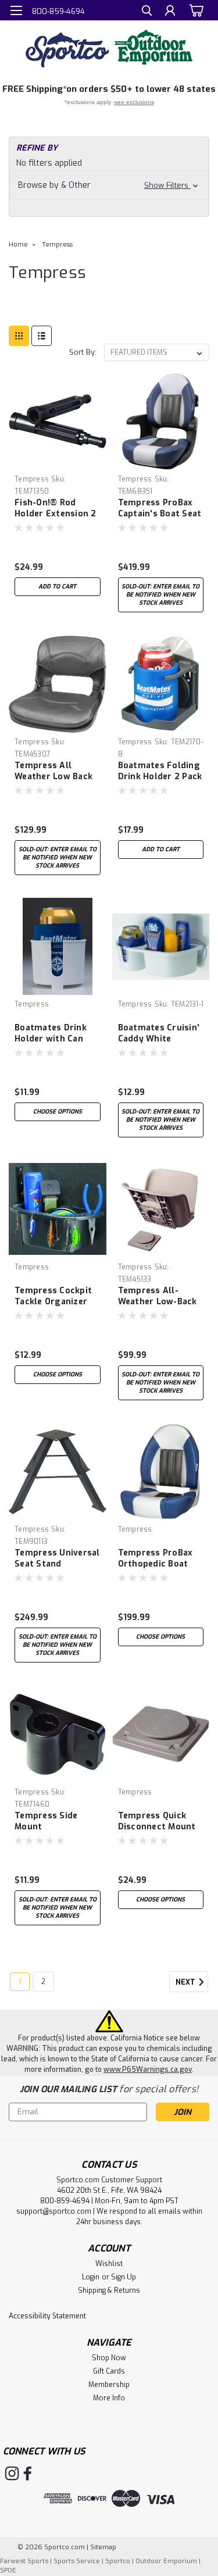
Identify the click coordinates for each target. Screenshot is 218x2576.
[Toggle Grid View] (19, 336)
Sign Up (124, 2277)
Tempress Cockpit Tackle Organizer (53, 1296)
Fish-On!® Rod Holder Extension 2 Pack (56, 509)
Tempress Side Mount (46, 1821)
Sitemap (103, 2547)
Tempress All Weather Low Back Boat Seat (53, 772)
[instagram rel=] (12, 2473)
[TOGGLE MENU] (16, 10)
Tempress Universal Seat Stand (57, 1558)
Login (91, 2277)
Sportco (118, 2561)
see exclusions (134, 102)
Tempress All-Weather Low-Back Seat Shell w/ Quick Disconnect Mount (159, 1297)
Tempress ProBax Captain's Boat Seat (160, 508)
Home (18, 245)
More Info (109, 2398)
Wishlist (109, 2264)
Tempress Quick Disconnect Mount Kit (157, 1822)
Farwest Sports (24, 2561)
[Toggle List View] (42, 336)
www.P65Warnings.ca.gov (148, 2070)
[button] (109, 185)
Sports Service (77, 2561)
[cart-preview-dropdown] (194, 10)
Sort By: (83, 352)
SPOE (8, 2570)
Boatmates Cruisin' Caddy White (159, 1033)
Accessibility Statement (47, 2316)
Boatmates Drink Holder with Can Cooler (51, 1034)
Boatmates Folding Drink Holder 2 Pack (160, 771)
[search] (147, 12)
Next (186, 1982)
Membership (109, 2385)
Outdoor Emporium (166, 2561)
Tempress (57, 245)
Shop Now (109, 2358)
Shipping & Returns (109, 2290)
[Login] (170, 12)
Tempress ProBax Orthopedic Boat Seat (156, 1559)
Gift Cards (109, 2371)
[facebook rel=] (28, 2473)
